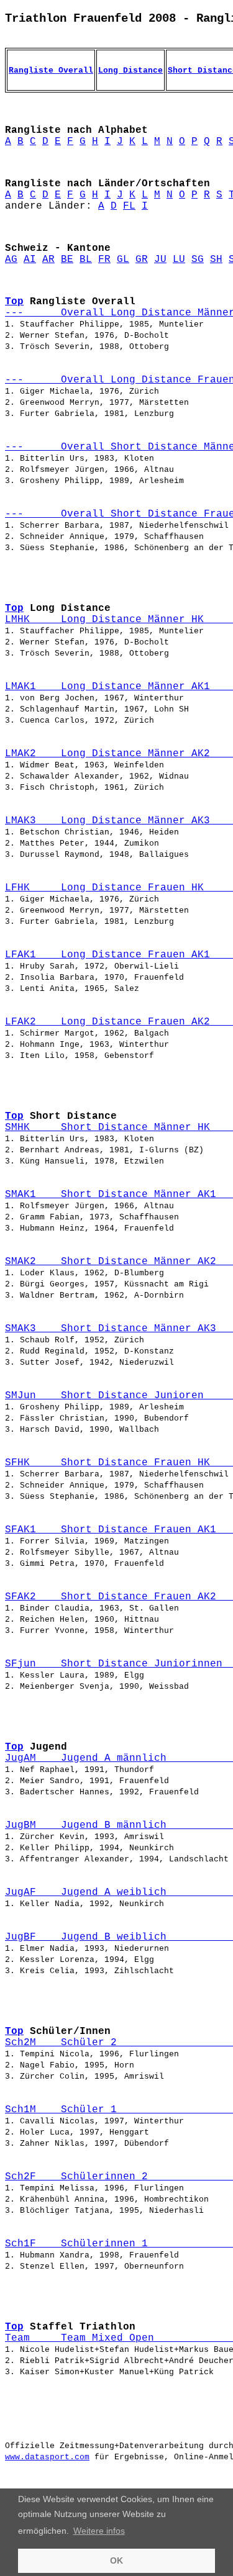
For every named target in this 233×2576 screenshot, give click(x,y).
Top (14, 302)
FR (104, 260)
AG (11, 260)
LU (179, 260)
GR (142, 260)
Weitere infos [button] (99, 2531)
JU (160, 260)
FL (129, 206)
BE (67, 260)
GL (123, 260)
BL (86, 260)
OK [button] (116, 2560)
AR (48, 260)
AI (30, 260)
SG (198, 260)
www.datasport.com (47, 2457)
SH (216, 260)
